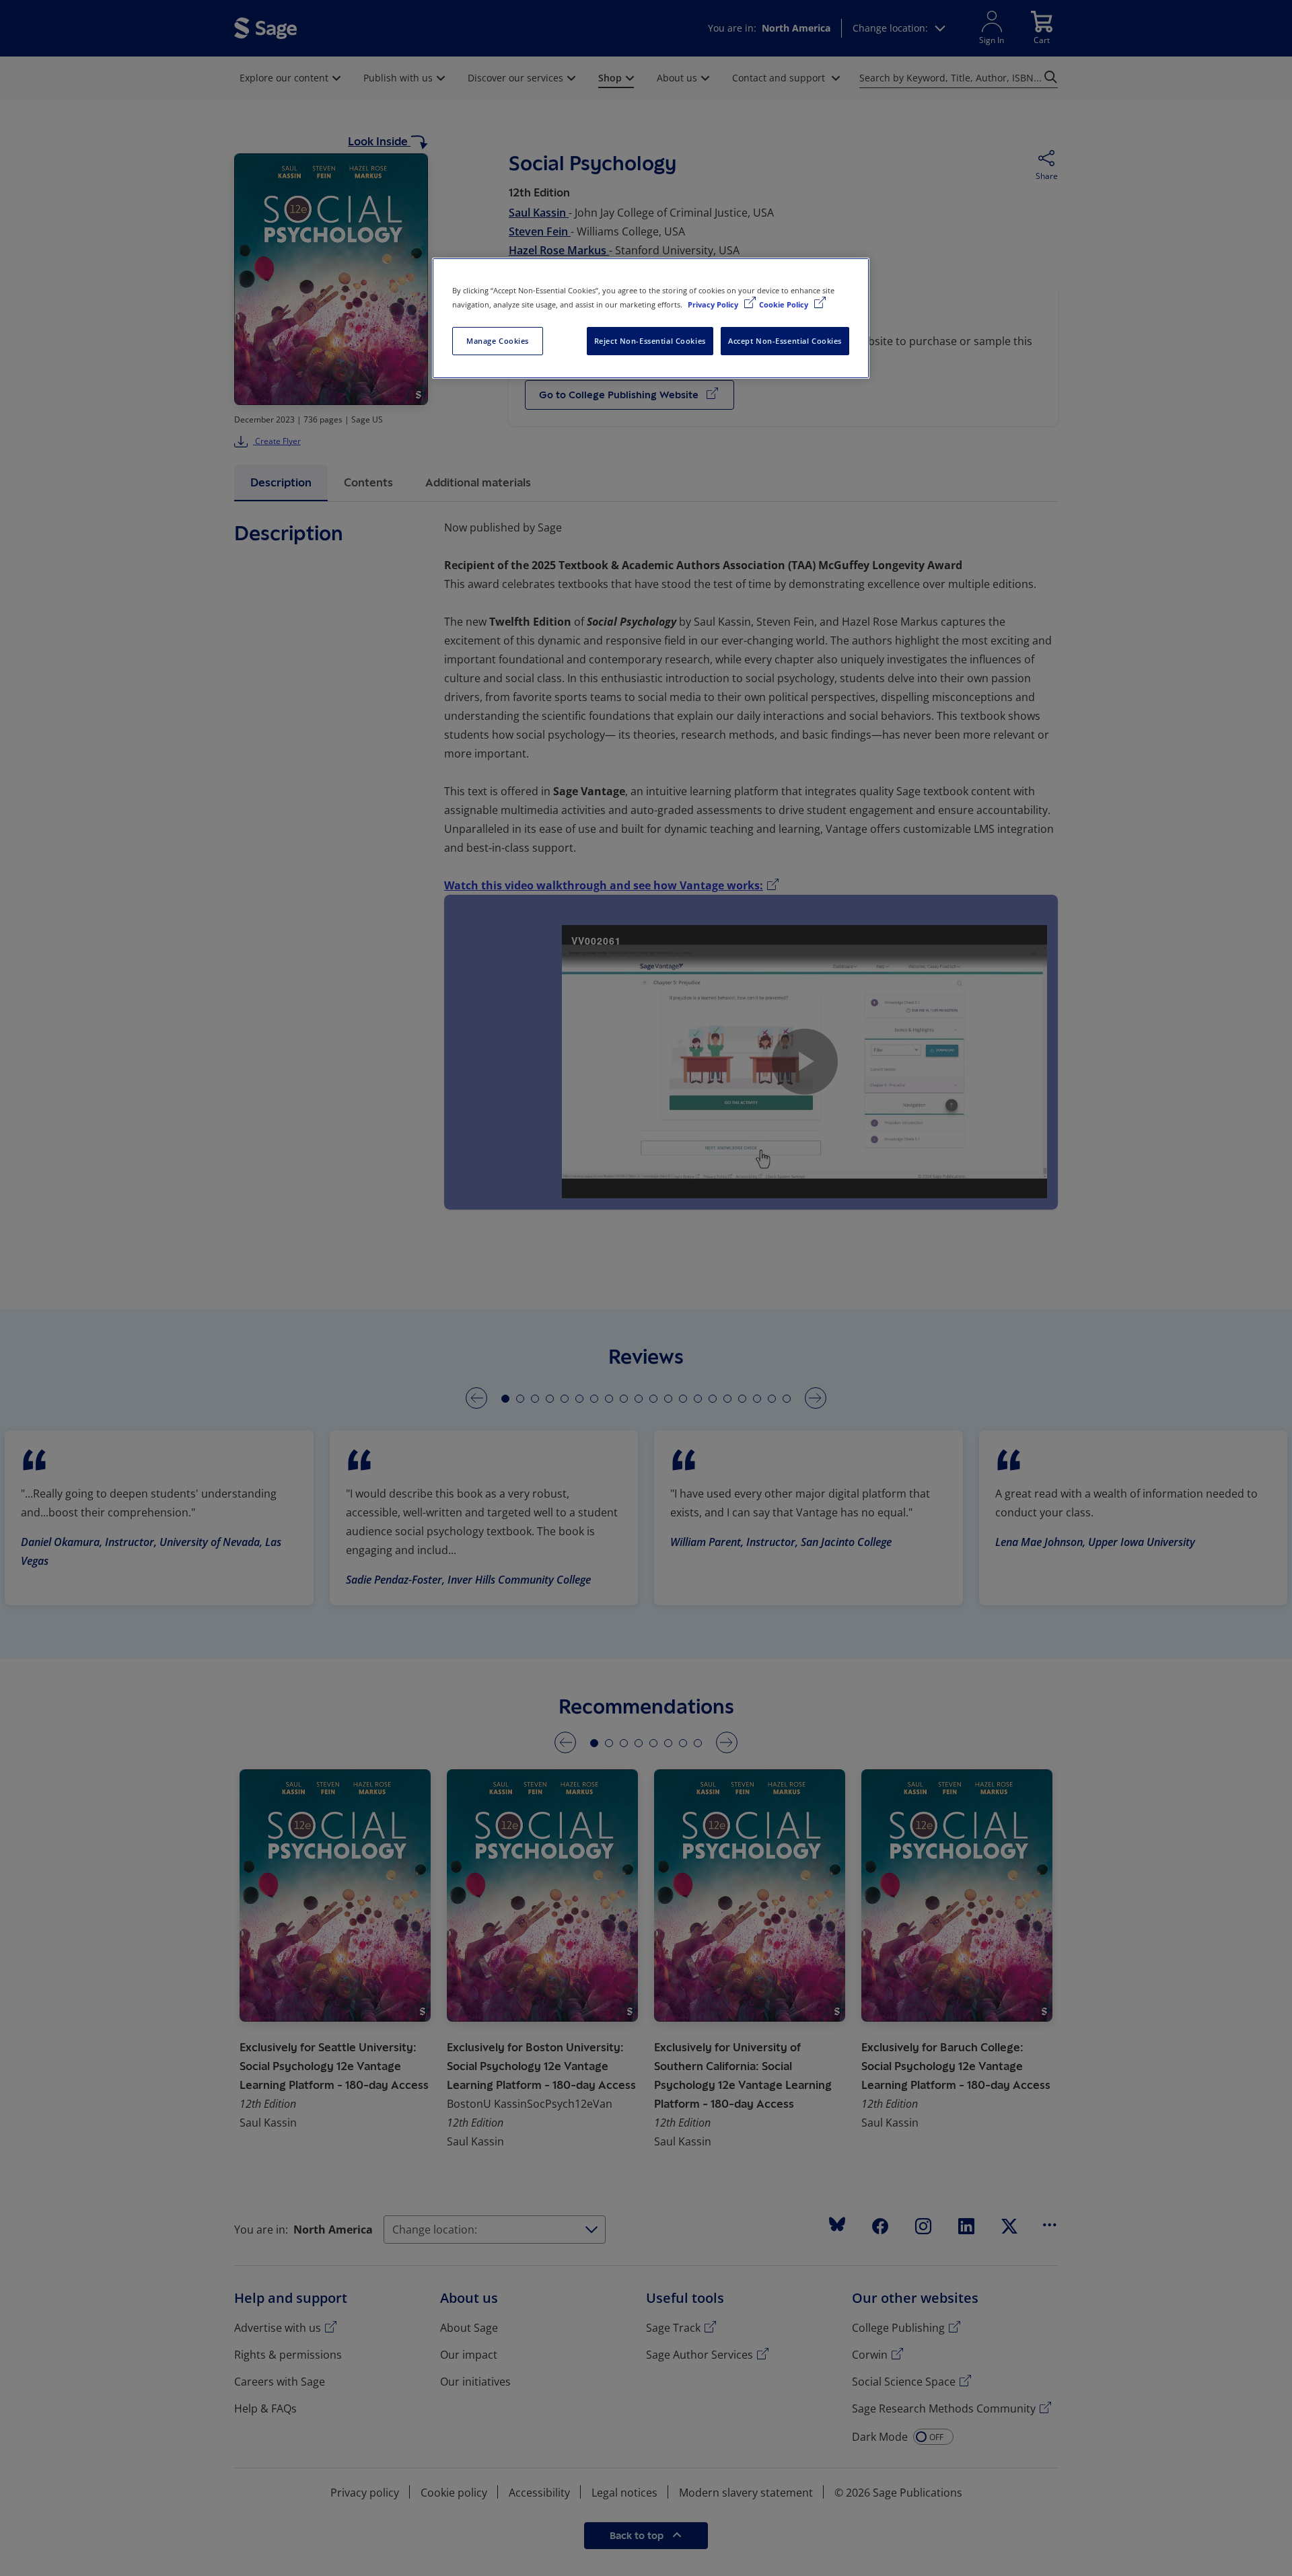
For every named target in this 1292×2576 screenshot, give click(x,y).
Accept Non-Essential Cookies (785, 341)
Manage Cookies (498, 341)
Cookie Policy (785, 304)
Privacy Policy (714, 304)
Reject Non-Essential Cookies (650, 341)
